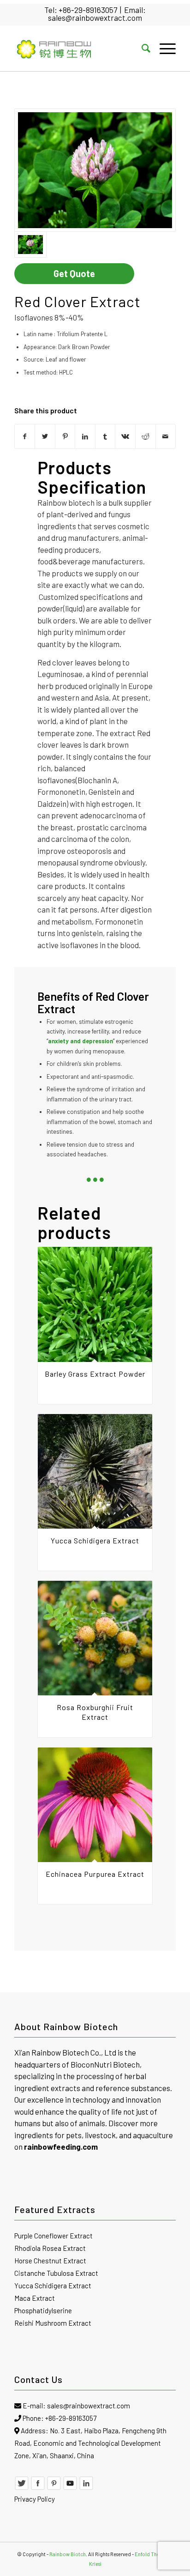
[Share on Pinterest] (65, 436)
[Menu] (163, 48)
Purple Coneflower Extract (53, 2236)
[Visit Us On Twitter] (22, 2488)
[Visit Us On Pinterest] (54, 2488)
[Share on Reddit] (145, 436)
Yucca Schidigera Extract (53, 2286)
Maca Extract (35, 2298)
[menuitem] (141, 48)
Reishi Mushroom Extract (53, 2323)
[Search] (141, 48)
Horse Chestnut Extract (50, 2261)
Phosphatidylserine (43, 2310)
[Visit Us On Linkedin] (86, 2488)
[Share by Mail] (166, 436)
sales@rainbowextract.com (95, 18)
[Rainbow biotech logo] (79, 48)
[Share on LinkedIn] (85, 436)
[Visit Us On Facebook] (38, 2488)
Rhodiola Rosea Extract (50, 2248)
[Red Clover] (95, 170)
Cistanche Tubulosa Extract (56, 2273)
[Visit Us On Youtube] (70, 2488)
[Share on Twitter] (45, 436)
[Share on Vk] (125, 436)
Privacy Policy (35, 2499)
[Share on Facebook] (25, 436)
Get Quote (74, 273)
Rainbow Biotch (68, 2554)
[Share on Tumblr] (105, 436)
